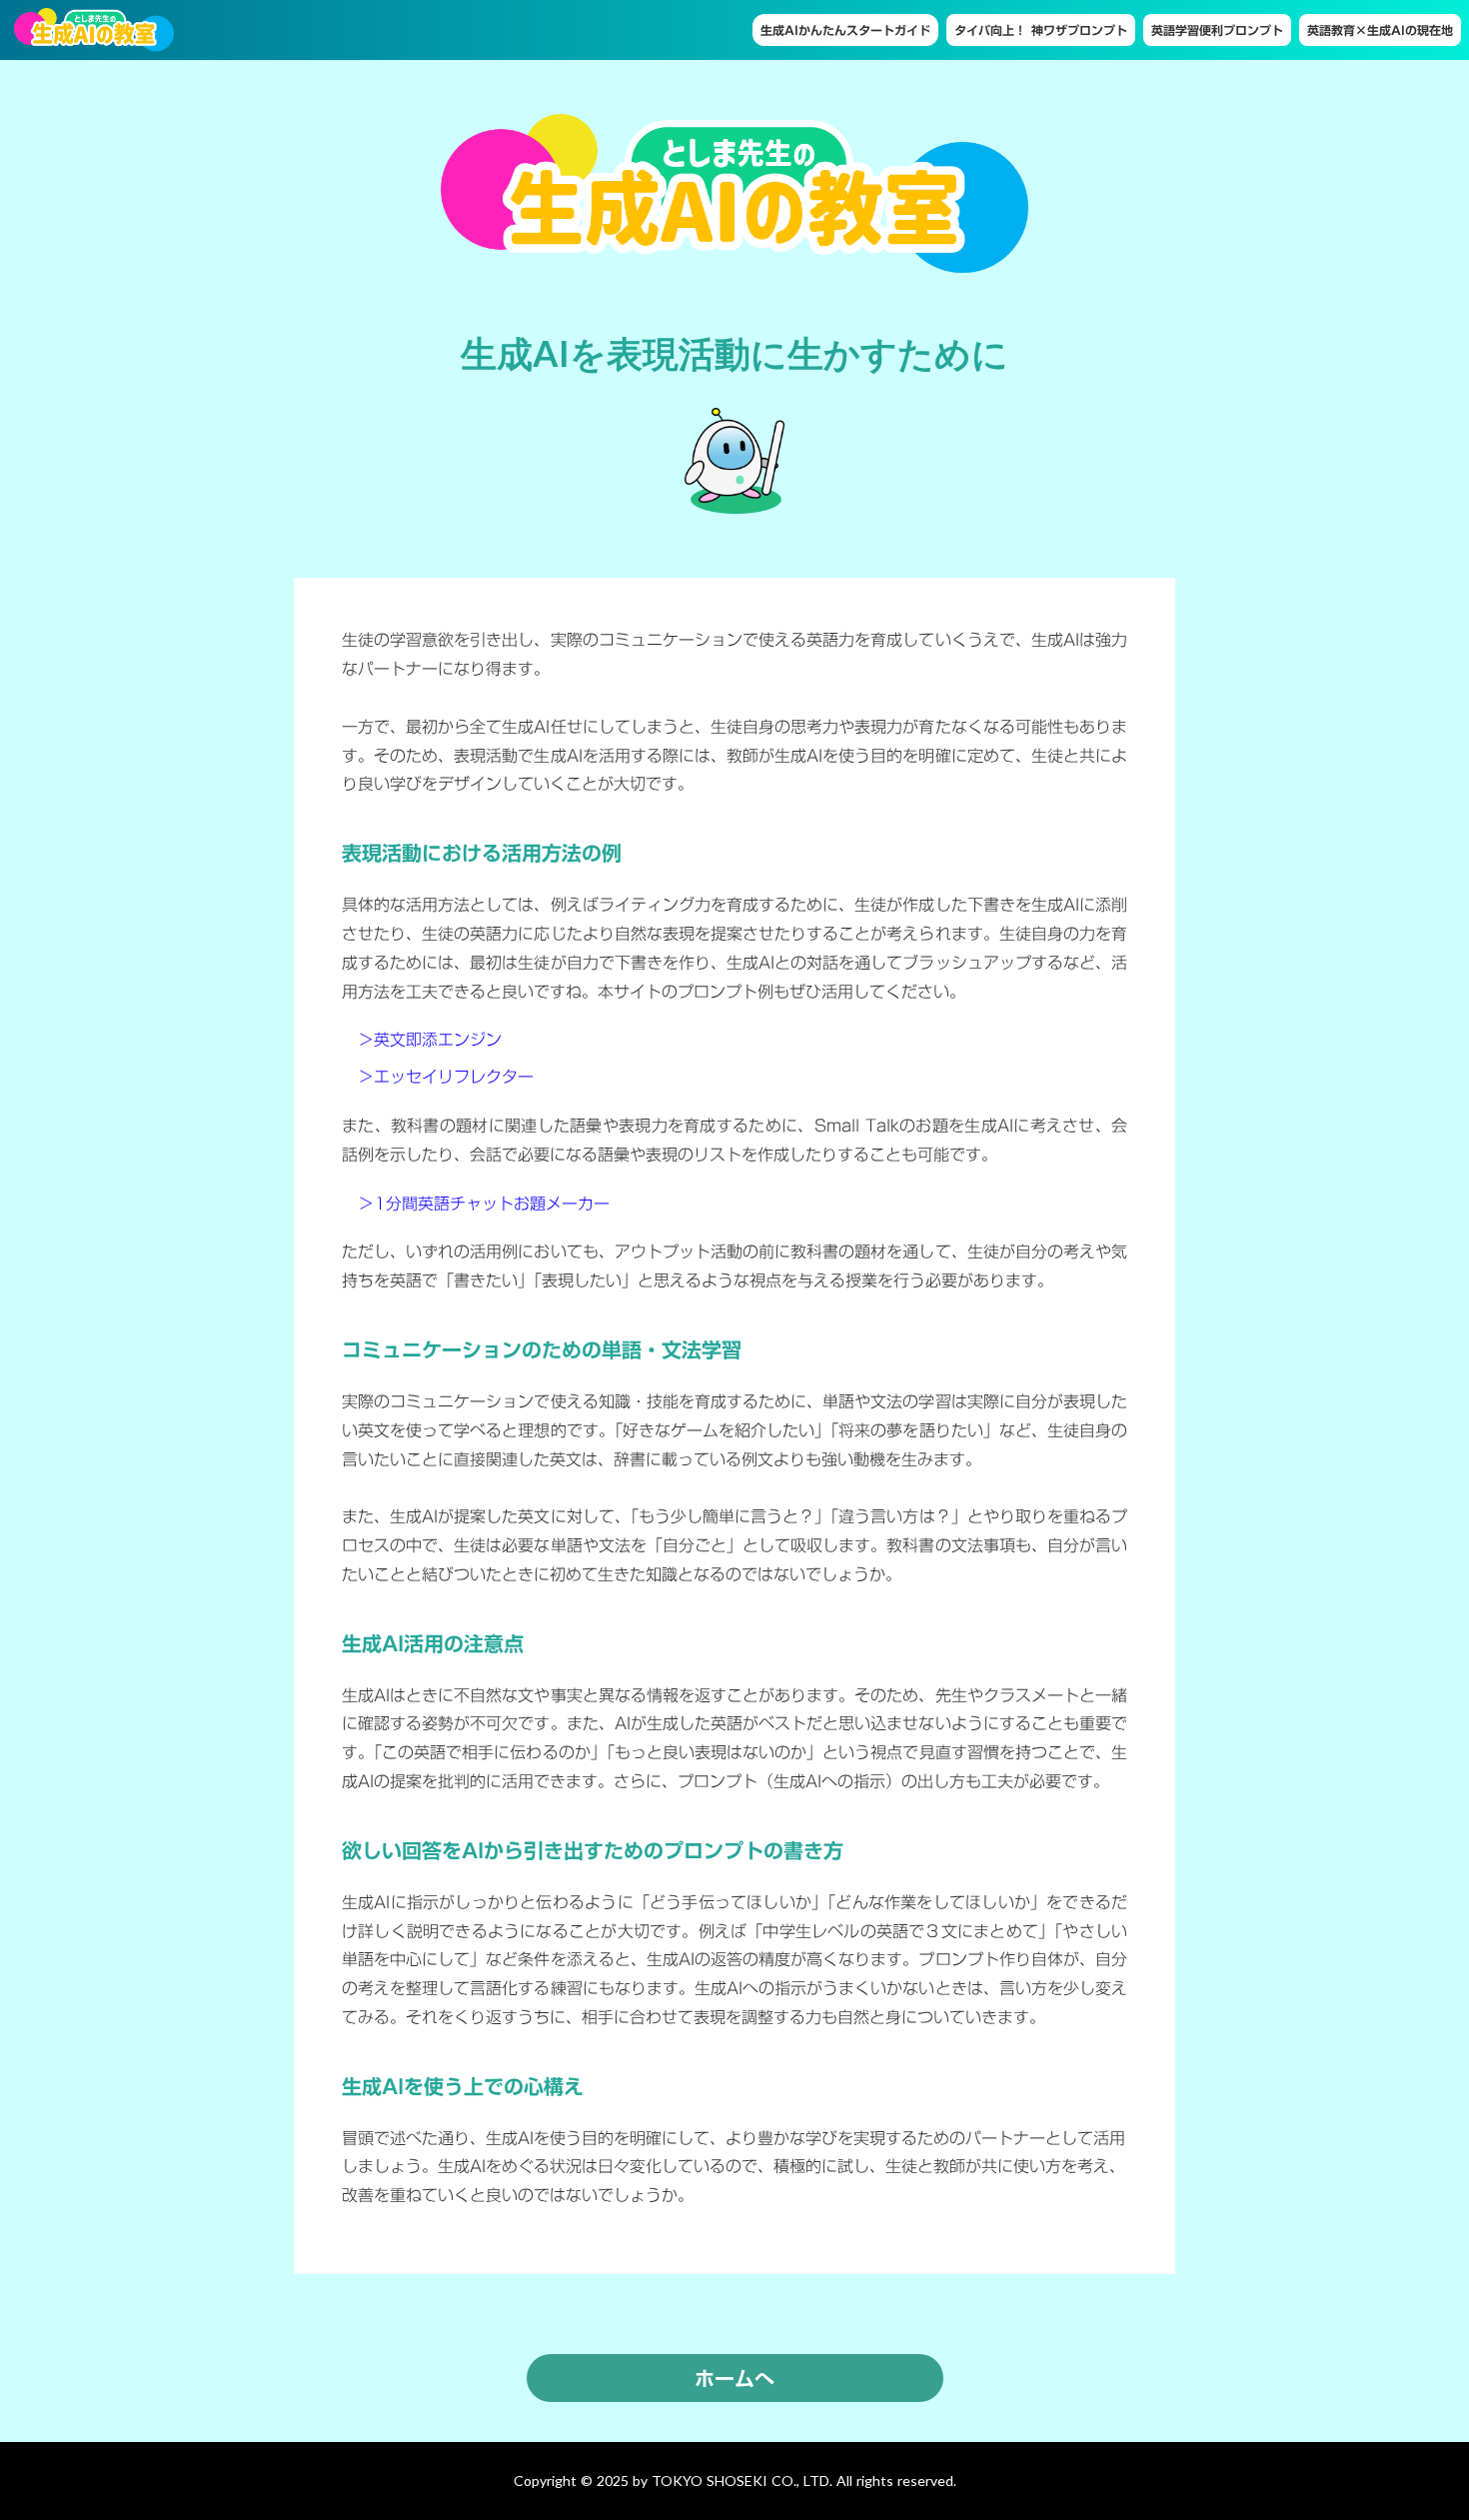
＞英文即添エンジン (422, 1040)
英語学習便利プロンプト (1217, 30)
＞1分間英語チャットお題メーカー (476, 1204)
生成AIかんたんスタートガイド (845, 30)
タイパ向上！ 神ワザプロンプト (1041, 30)
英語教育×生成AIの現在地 (1380, 30)
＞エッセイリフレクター (438, 1077)
